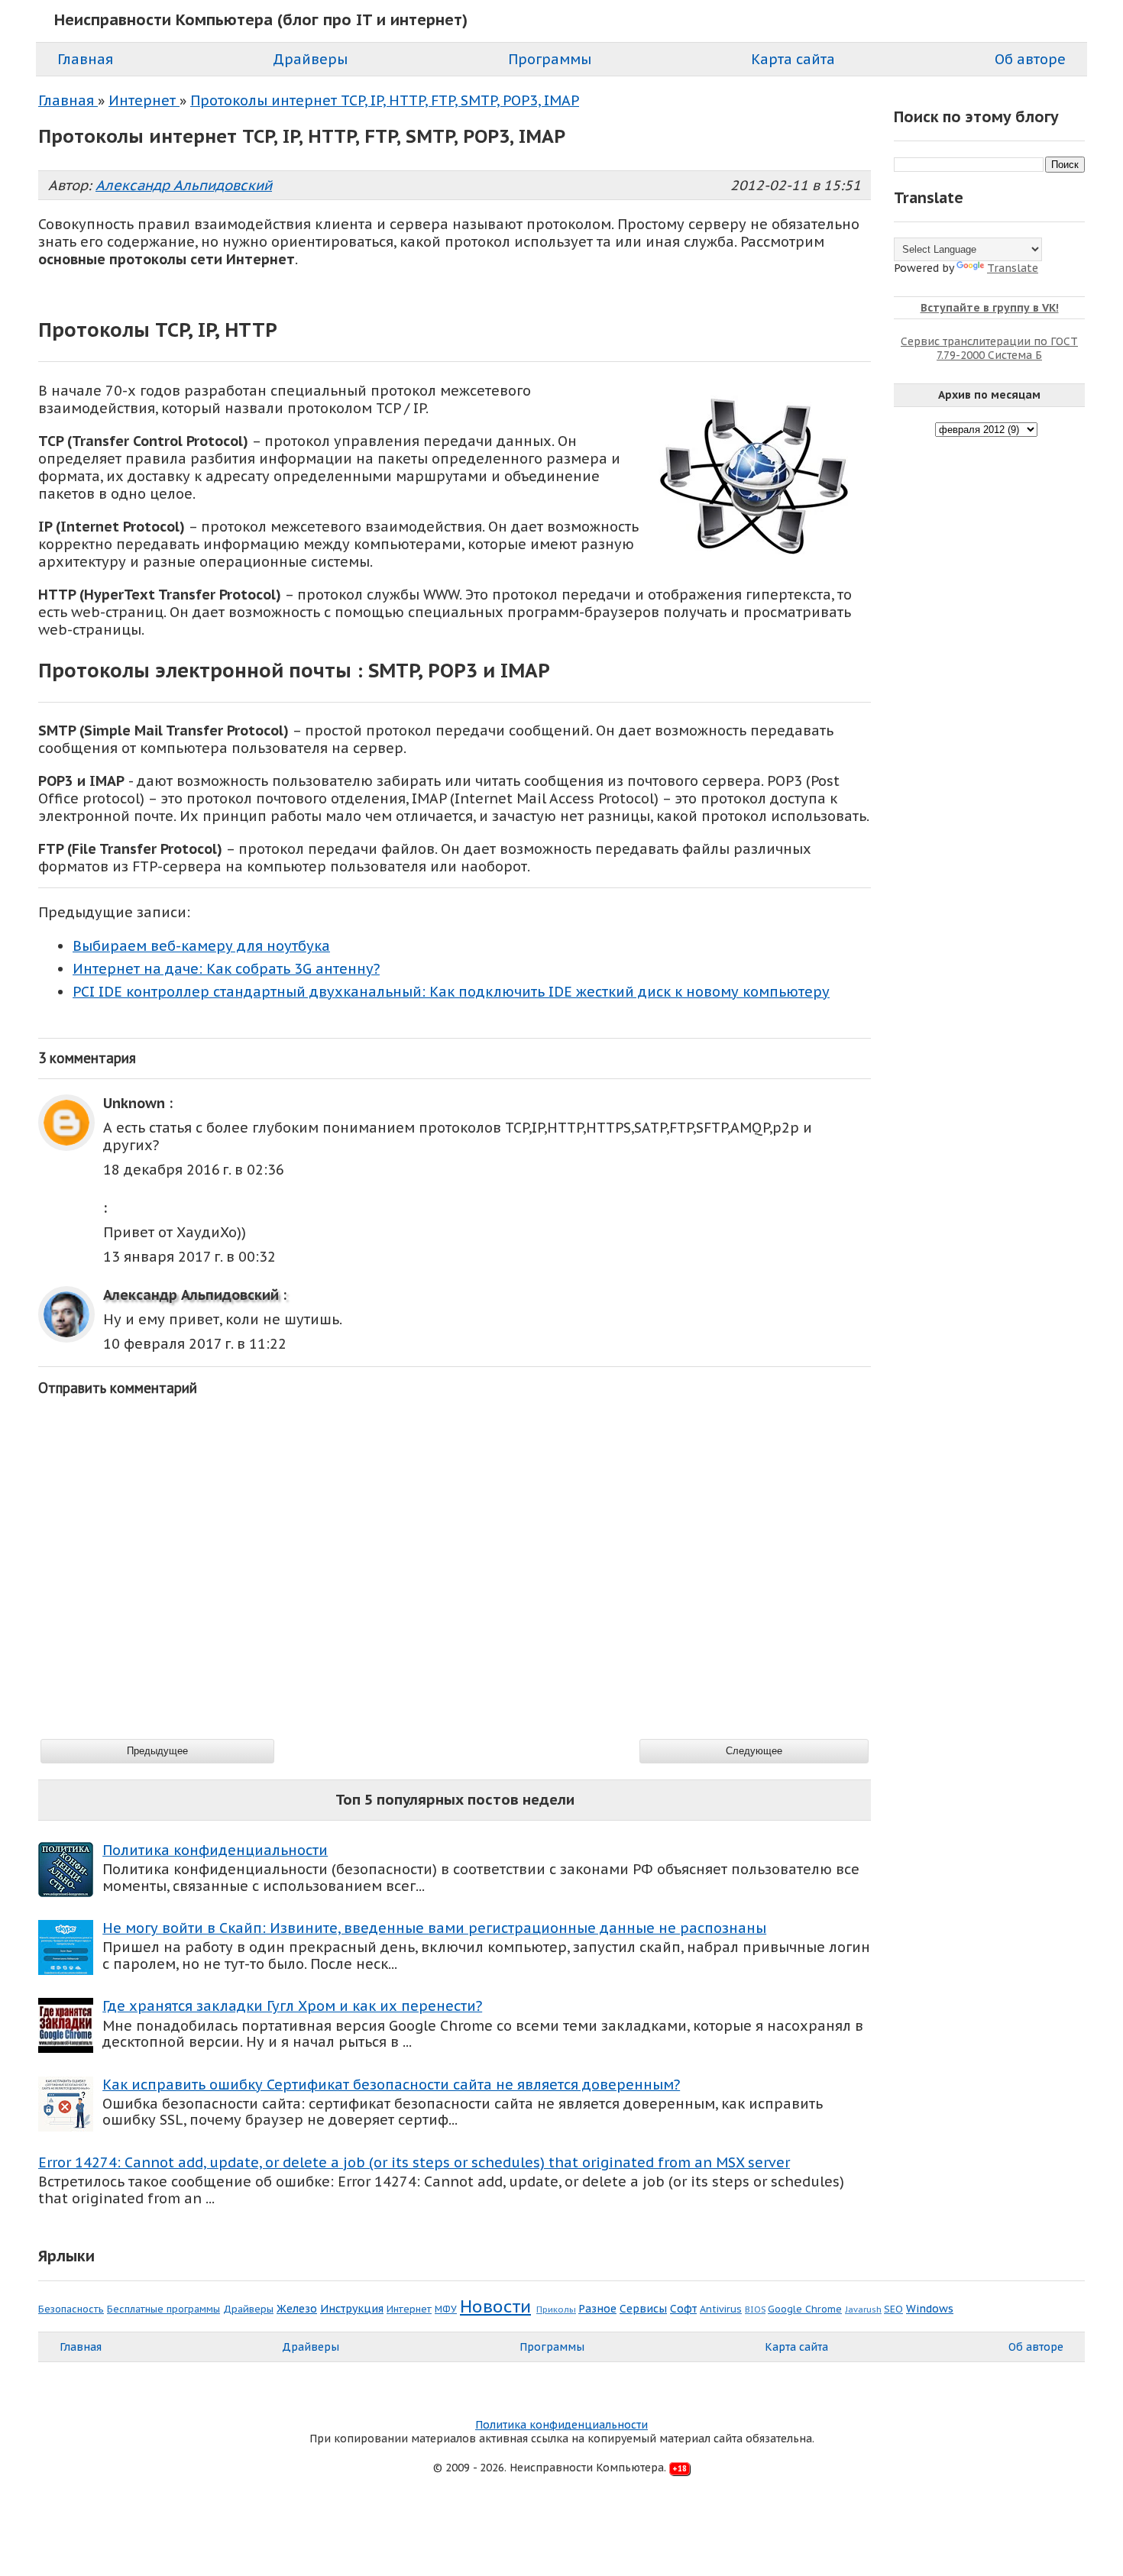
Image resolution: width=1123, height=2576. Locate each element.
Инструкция (352, 2309)
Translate (1013, 268)
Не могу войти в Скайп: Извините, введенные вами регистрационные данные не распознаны (434, 1928)
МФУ (446, 2309)
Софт (683, 2309)
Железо (297, 2309)
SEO (893, 2309)
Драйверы (248, 2309)
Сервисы (643, 2309)
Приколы (556, 2309)
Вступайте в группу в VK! (990, 308)
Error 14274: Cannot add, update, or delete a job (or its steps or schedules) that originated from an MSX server (414, 2162)
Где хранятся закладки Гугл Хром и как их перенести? (292, 2006)
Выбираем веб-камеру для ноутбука (201, 946)
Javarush (863, 2309)
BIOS (755, 2309)
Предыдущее (157, 1751)
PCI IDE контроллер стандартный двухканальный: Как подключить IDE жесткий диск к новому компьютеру (451, 992)
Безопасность (71, 2309)
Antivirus (721, 2309)
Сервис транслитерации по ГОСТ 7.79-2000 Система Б (989, 348)
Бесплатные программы (163, 2309)
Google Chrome (805, 2309)
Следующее (754, 1751)
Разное (597, 2309)
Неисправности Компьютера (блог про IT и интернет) (261, 20)
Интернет (409, 2309)
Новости (495, 2306)
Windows (930, 2309)
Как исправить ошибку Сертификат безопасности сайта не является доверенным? (391, 2085)
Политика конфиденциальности (215, 1850)
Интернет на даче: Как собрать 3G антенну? (226, 969)
